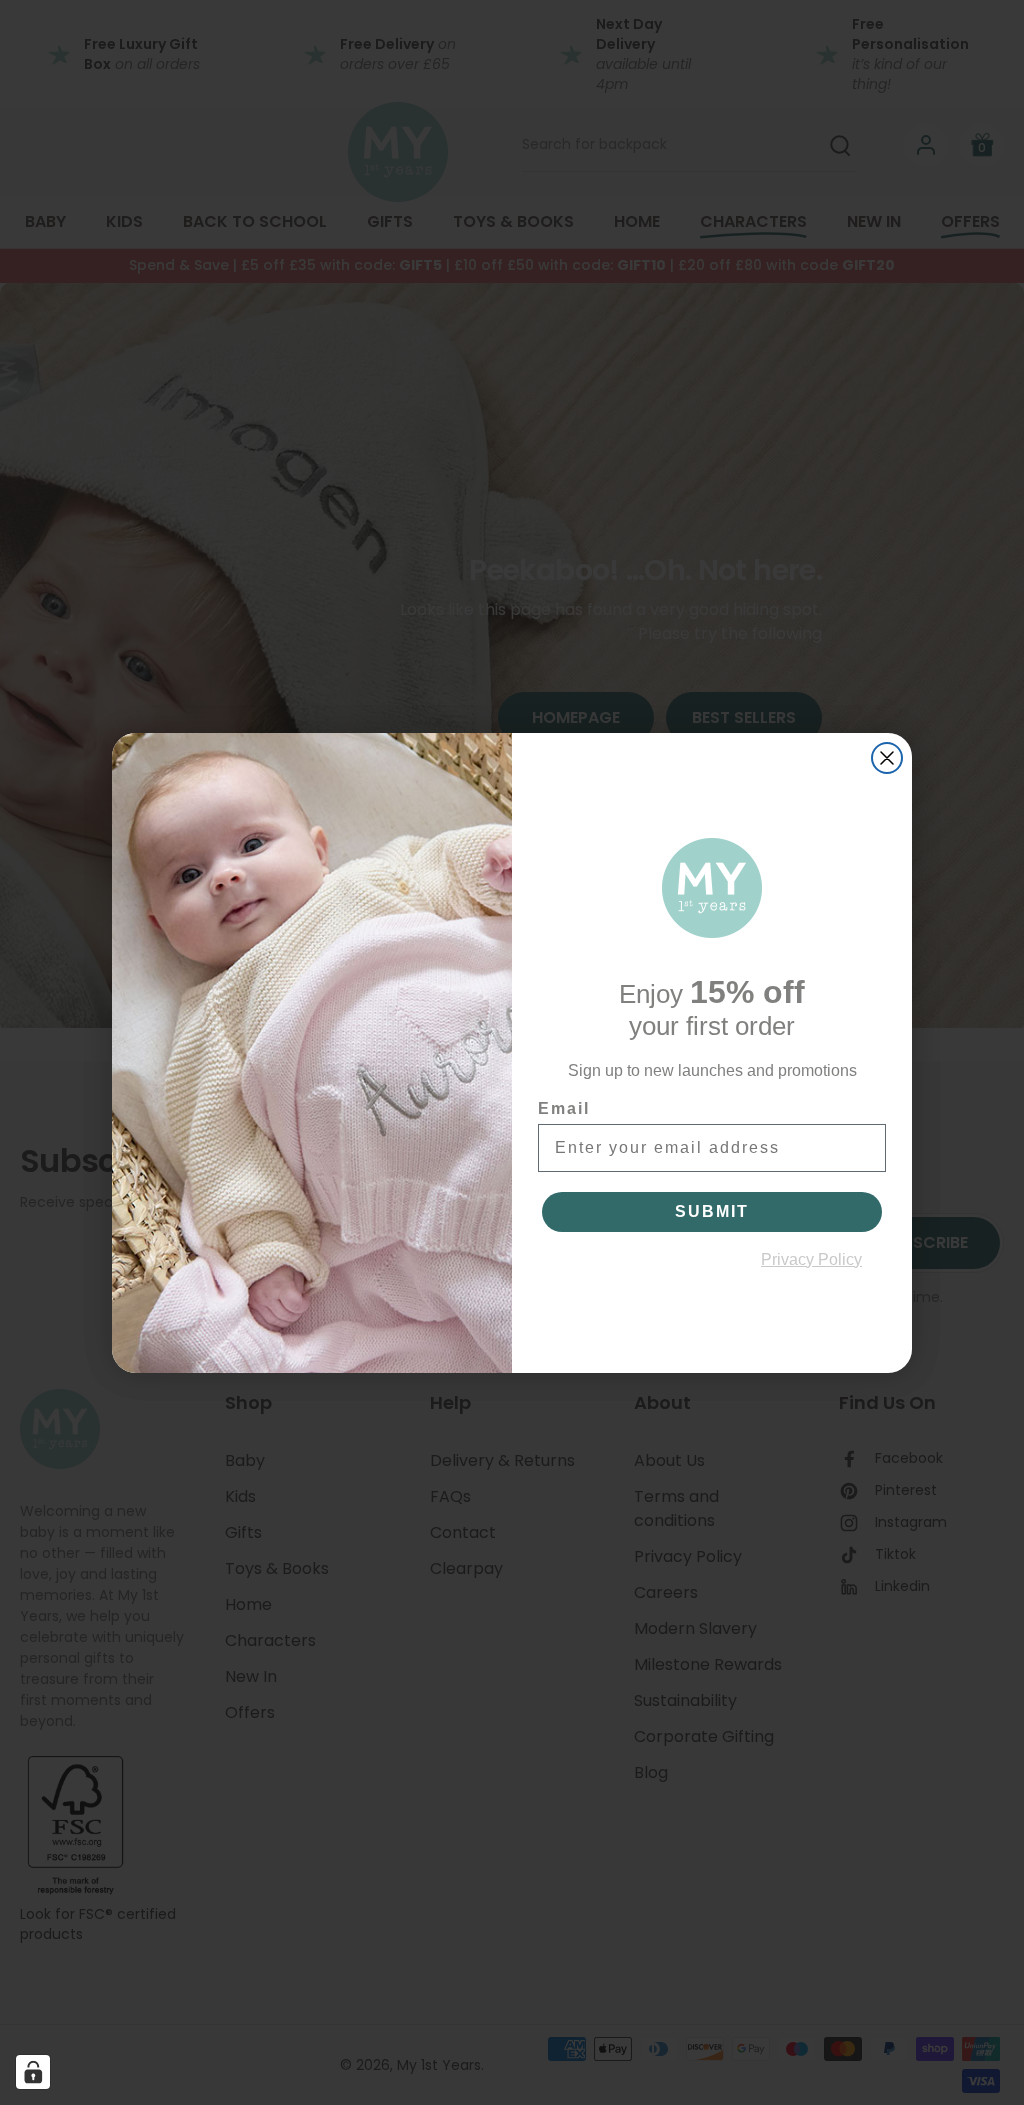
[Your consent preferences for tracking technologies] (33, 2072)
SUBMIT (712, 1211)
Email (564, 1108)
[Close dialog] (887, 758)
